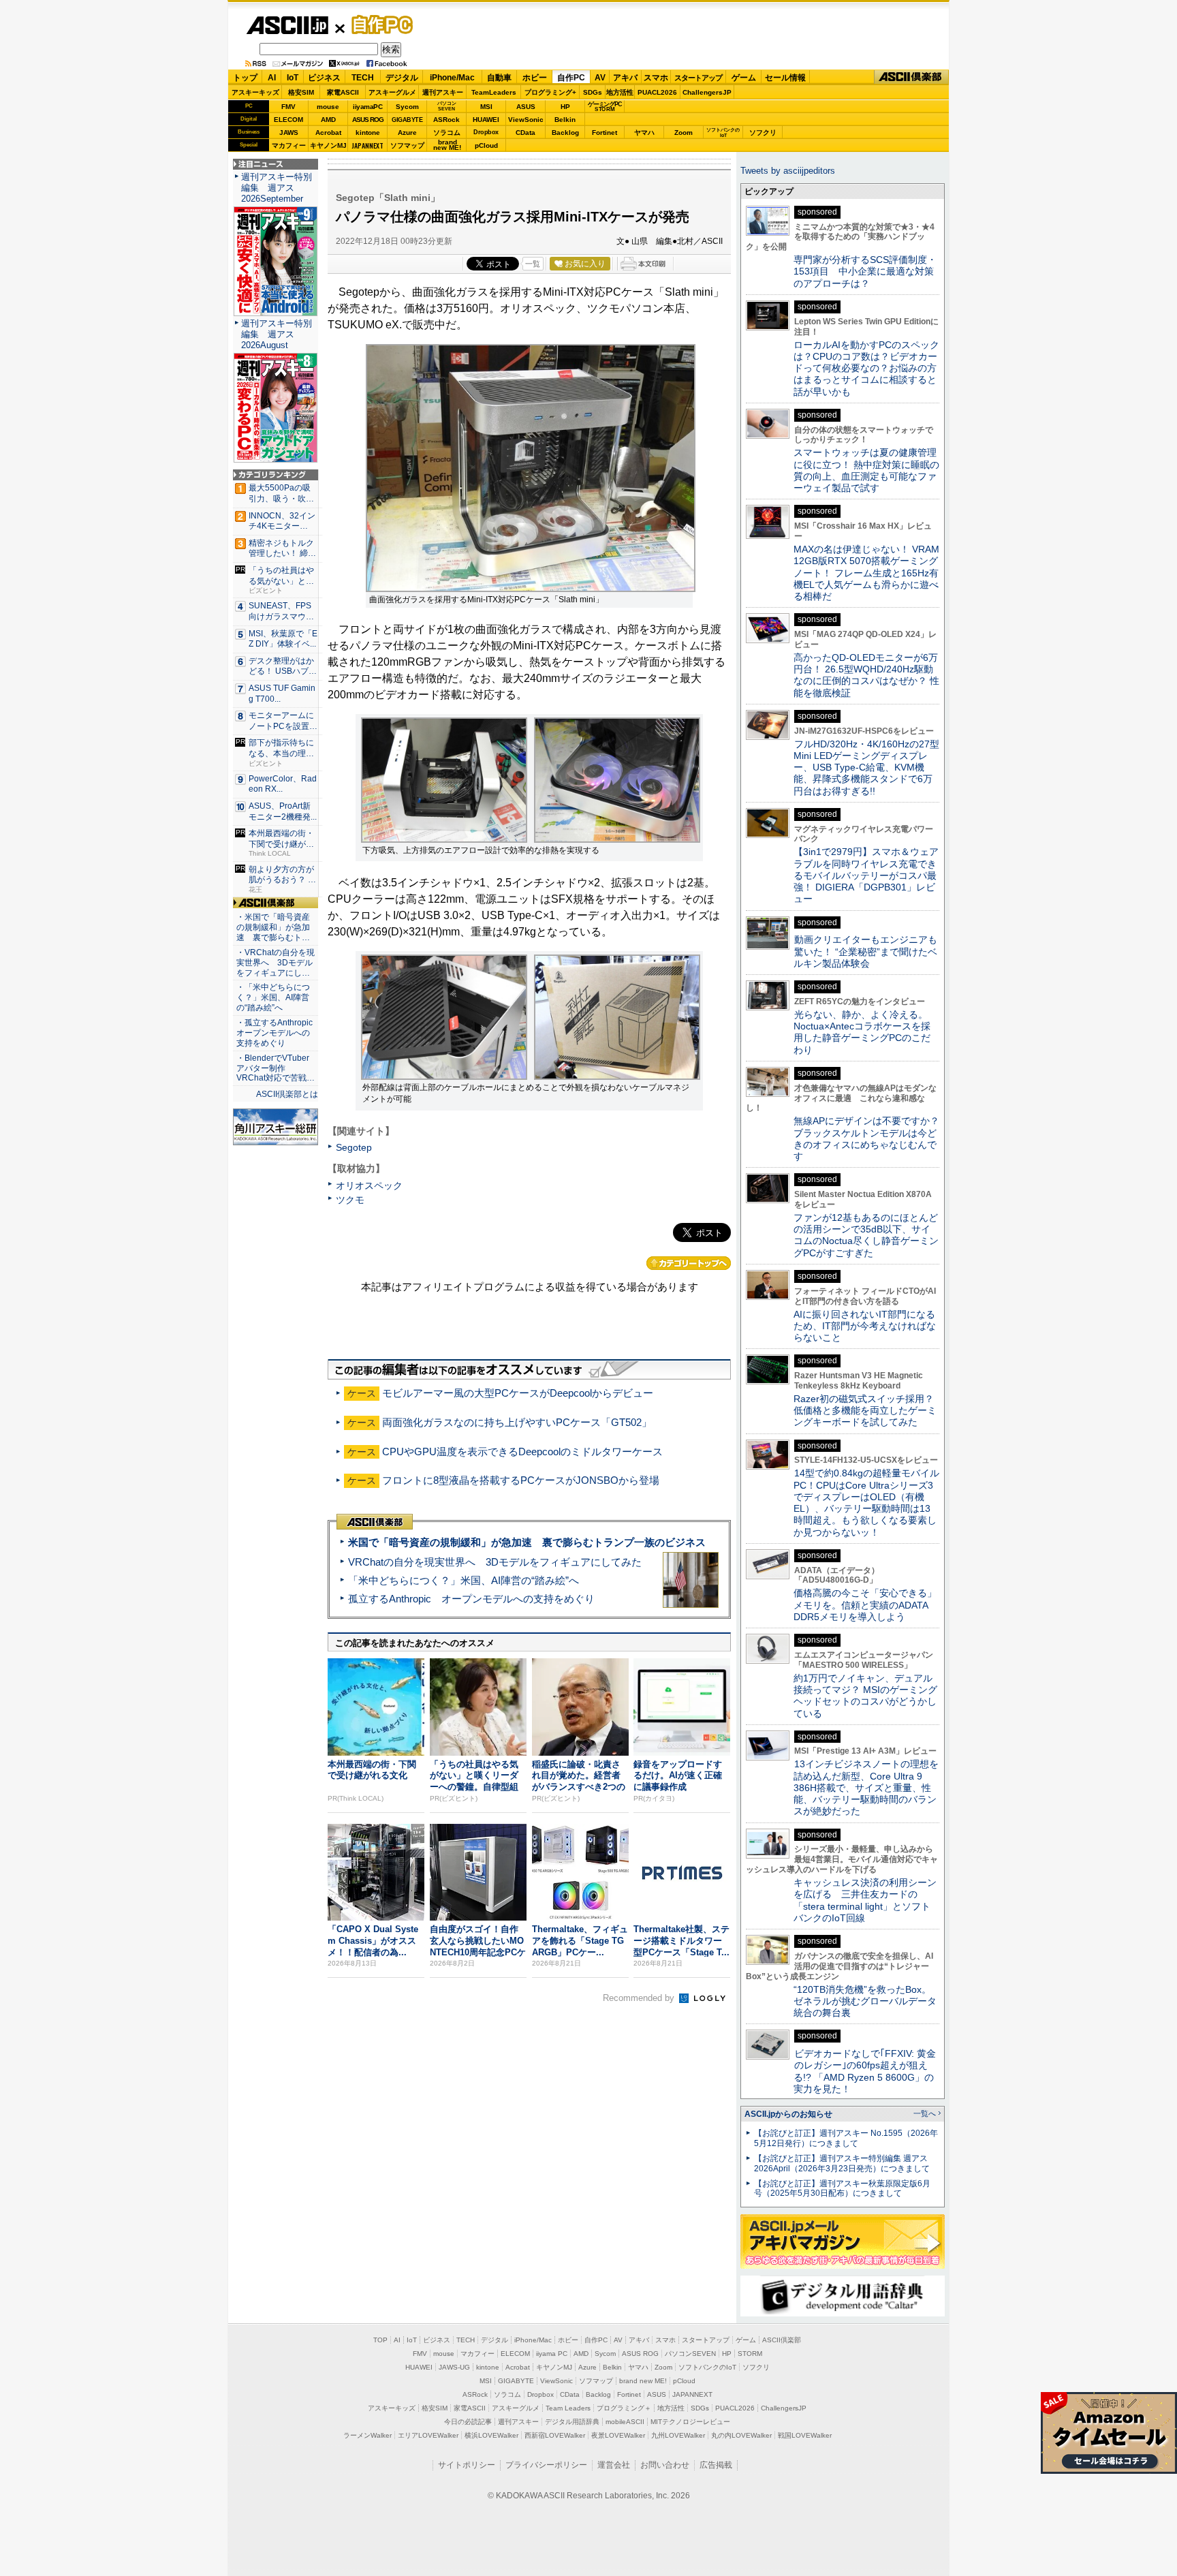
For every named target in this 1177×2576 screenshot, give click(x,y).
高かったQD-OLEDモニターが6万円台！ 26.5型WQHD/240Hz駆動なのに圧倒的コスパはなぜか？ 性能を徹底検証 (866, 675)
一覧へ (925, 2113)
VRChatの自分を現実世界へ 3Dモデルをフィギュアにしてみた (495, 1562)
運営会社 (614, 2465)
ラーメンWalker (367, 2435)
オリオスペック (369, 1185)
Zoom (684, 133)
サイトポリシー (467, 2465)
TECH (363, 78)
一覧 (533, 264)
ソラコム (447, 133)
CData (525, 133)
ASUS (526, 107)
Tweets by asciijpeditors (788, 171)
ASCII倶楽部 (911, 77)
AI (272, 78)
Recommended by (640, 1998)
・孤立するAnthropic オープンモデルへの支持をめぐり (276, 1033)
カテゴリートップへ (689, 1263)
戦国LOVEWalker (805, 2435)
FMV (288, 107)
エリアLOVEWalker (428, 2435)
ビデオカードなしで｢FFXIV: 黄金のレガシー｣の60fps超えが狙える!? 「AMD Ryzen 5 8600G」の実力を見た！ (865, 2071)
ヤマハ (644, 133)
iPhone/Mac (452, 78)
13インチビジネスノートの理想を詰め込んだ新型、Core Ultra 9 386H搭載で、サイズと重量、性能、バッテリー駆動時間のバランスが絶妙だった (866, 1787)
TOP (380, 2340)
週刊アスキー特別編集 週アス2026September (277, 188)
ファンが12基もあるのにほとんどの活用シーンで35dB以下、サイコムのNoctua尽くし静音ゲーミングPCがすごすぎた (866, 1235)
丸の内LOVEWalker (741, 2435)
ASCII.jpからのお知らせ (788, 2114)
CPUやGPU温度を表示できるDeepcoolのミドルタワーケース (522, 1452)
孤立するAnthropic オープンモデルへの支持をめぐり (471, 1599)
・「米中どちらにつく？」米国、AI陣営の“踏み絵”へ (273, 997)
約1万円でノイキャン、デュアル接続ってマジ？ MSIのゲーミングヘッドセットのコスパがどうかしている (865, 1696)
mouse (328, 107)
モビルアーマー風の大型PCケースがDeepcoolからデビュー (518, 1393)
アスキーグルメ (392, 92)
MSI (486, 107)
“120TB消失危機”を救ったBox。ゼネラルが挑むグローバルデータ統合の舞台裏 (865, 2001)
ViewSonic (526, 120)
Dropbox (486, 132)
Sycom (407, 107)
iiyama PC (552, 2354)
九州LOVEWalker (678, 2435)
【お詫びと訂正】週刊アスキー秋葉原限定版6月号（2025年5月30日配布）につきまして (842, 2189)
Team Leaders (568, 2408)
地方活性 (620, 92)
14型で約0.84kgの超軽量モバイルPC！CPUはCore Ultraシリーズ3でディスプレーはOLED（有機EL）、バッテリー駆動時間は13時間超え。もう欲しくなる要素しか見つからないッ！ (866, 1502)
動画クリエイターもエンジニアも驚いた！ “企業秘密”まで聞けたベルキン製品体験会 (865, 951)
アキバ (625, 78)
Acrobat (328, 133)
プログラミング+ (550, 92)
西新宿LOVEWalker (555, 2435)
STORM (750, 2354)
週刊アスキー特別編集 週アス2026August (277, 334)
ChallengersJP (707, 92)
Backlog (565, 133)
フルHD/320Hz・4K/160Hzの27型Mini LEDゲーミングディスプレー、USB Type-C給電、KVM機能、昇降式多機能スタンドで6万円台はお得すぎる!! (866, 767)
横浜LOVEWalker (491, 2435)
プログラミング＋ (624, 2408)
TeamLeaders (494, 92)
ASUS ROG (368, 120)
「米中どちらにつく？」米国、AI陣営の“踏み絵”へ (464, 1580)
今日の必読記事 (468, 2422)
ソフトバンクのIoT (723, 133)
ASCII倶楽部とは (287, 1094)
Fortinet (605, 133)
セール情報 (785, 78)
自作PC (378, 25)
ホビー (535, 78)
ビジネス (324, 78)
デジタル (402, 78)
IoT (293, 78)
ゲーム (744, 78)
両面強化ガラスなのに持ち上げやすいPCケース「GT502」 (517, 1422)
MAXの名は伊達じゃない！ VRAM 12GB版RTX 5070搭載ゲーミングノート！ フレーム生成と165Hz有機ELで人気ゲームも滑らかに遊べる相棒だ (866, 573)
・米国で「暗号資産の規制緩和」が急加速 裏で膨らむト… (273, 927)
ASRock (446, 120)
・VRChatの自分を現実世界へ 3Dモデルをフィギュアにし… (276, 963)
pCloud (486, 145)
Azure (407, 133)
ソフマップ (407, 145)
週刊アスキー (443, 92)
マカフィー (289, 145)
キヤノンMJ (328, 145)
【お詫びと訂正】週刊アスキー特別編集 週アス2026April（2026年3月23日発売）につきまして (842, 2163)
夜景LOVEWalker (618, 2435)
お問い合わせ (665, 2465)
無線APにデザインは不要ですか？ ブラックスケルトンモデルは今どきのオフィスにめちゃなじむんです (871, 1138)
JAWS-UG (454, 2367)
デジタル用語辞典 (572, 2422)
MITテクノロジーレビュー (690, 2422)
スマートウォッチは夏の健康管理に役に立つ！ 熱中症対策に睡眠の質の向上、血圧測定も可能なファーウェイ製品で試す (866, 470)
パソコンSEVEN (447, 106)
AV (600, 78)
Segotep (354, 1147)
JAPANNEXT (367, 145)
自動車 (499, 78)
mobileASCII (625, 2422)
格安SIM (301, 92)
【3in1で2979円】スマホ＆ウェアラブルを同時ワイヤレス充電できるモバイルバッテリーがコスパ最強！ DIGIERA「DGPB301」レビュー (866, 875)
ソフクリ (763, 133)
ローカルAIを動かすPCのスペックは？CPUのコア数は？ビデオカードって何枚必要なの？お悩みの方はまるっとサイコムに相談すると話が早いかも (866, 368)
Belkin (565, 120)
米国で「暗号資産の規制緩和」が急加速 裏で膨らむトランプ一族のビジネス (527, 1542)
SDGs (593, 92)
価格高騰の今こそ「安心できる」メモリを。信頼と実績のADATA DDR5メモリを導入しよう (865, 1605)
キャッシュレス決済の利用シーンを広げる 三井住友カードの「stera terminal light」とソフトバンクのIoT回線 (865, 1900)
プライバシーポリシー (546, 2465)
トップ (245, 78)
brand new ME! (643, 2381)
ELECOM (288, 120)
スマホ (656, 78)
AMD (328, 120)
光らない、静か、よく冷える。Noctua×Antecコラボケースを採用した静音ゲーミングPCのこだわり (862, 1032)
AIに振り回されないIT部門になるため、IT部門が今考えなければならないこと (865, 1326)
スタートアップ (698, 78)
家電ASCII (343, 92)
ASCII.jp (287, 25)
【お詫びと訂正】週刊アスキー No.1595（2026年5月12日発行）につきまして (846, 2138)
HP (565, 107)
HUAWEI (486, 120)
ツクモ (350, 1200)
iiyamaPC (367, 107)
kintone (368, 133)
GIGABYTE (407, 120)
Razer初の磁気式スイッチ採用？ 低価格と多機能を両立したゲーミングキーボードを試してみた (868, 1411)
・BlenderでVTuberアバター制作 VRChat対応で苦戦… (276, 1068)
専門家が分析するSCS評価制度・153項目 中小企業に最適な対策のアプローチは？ (865, 271)
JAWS (289, 133)
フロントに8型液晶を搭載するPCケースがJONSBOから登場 (521, 1480)
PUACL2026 (657, 92)
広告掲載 (716, 2465)
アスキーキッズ (255, 92)
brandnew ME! (447, 145)
